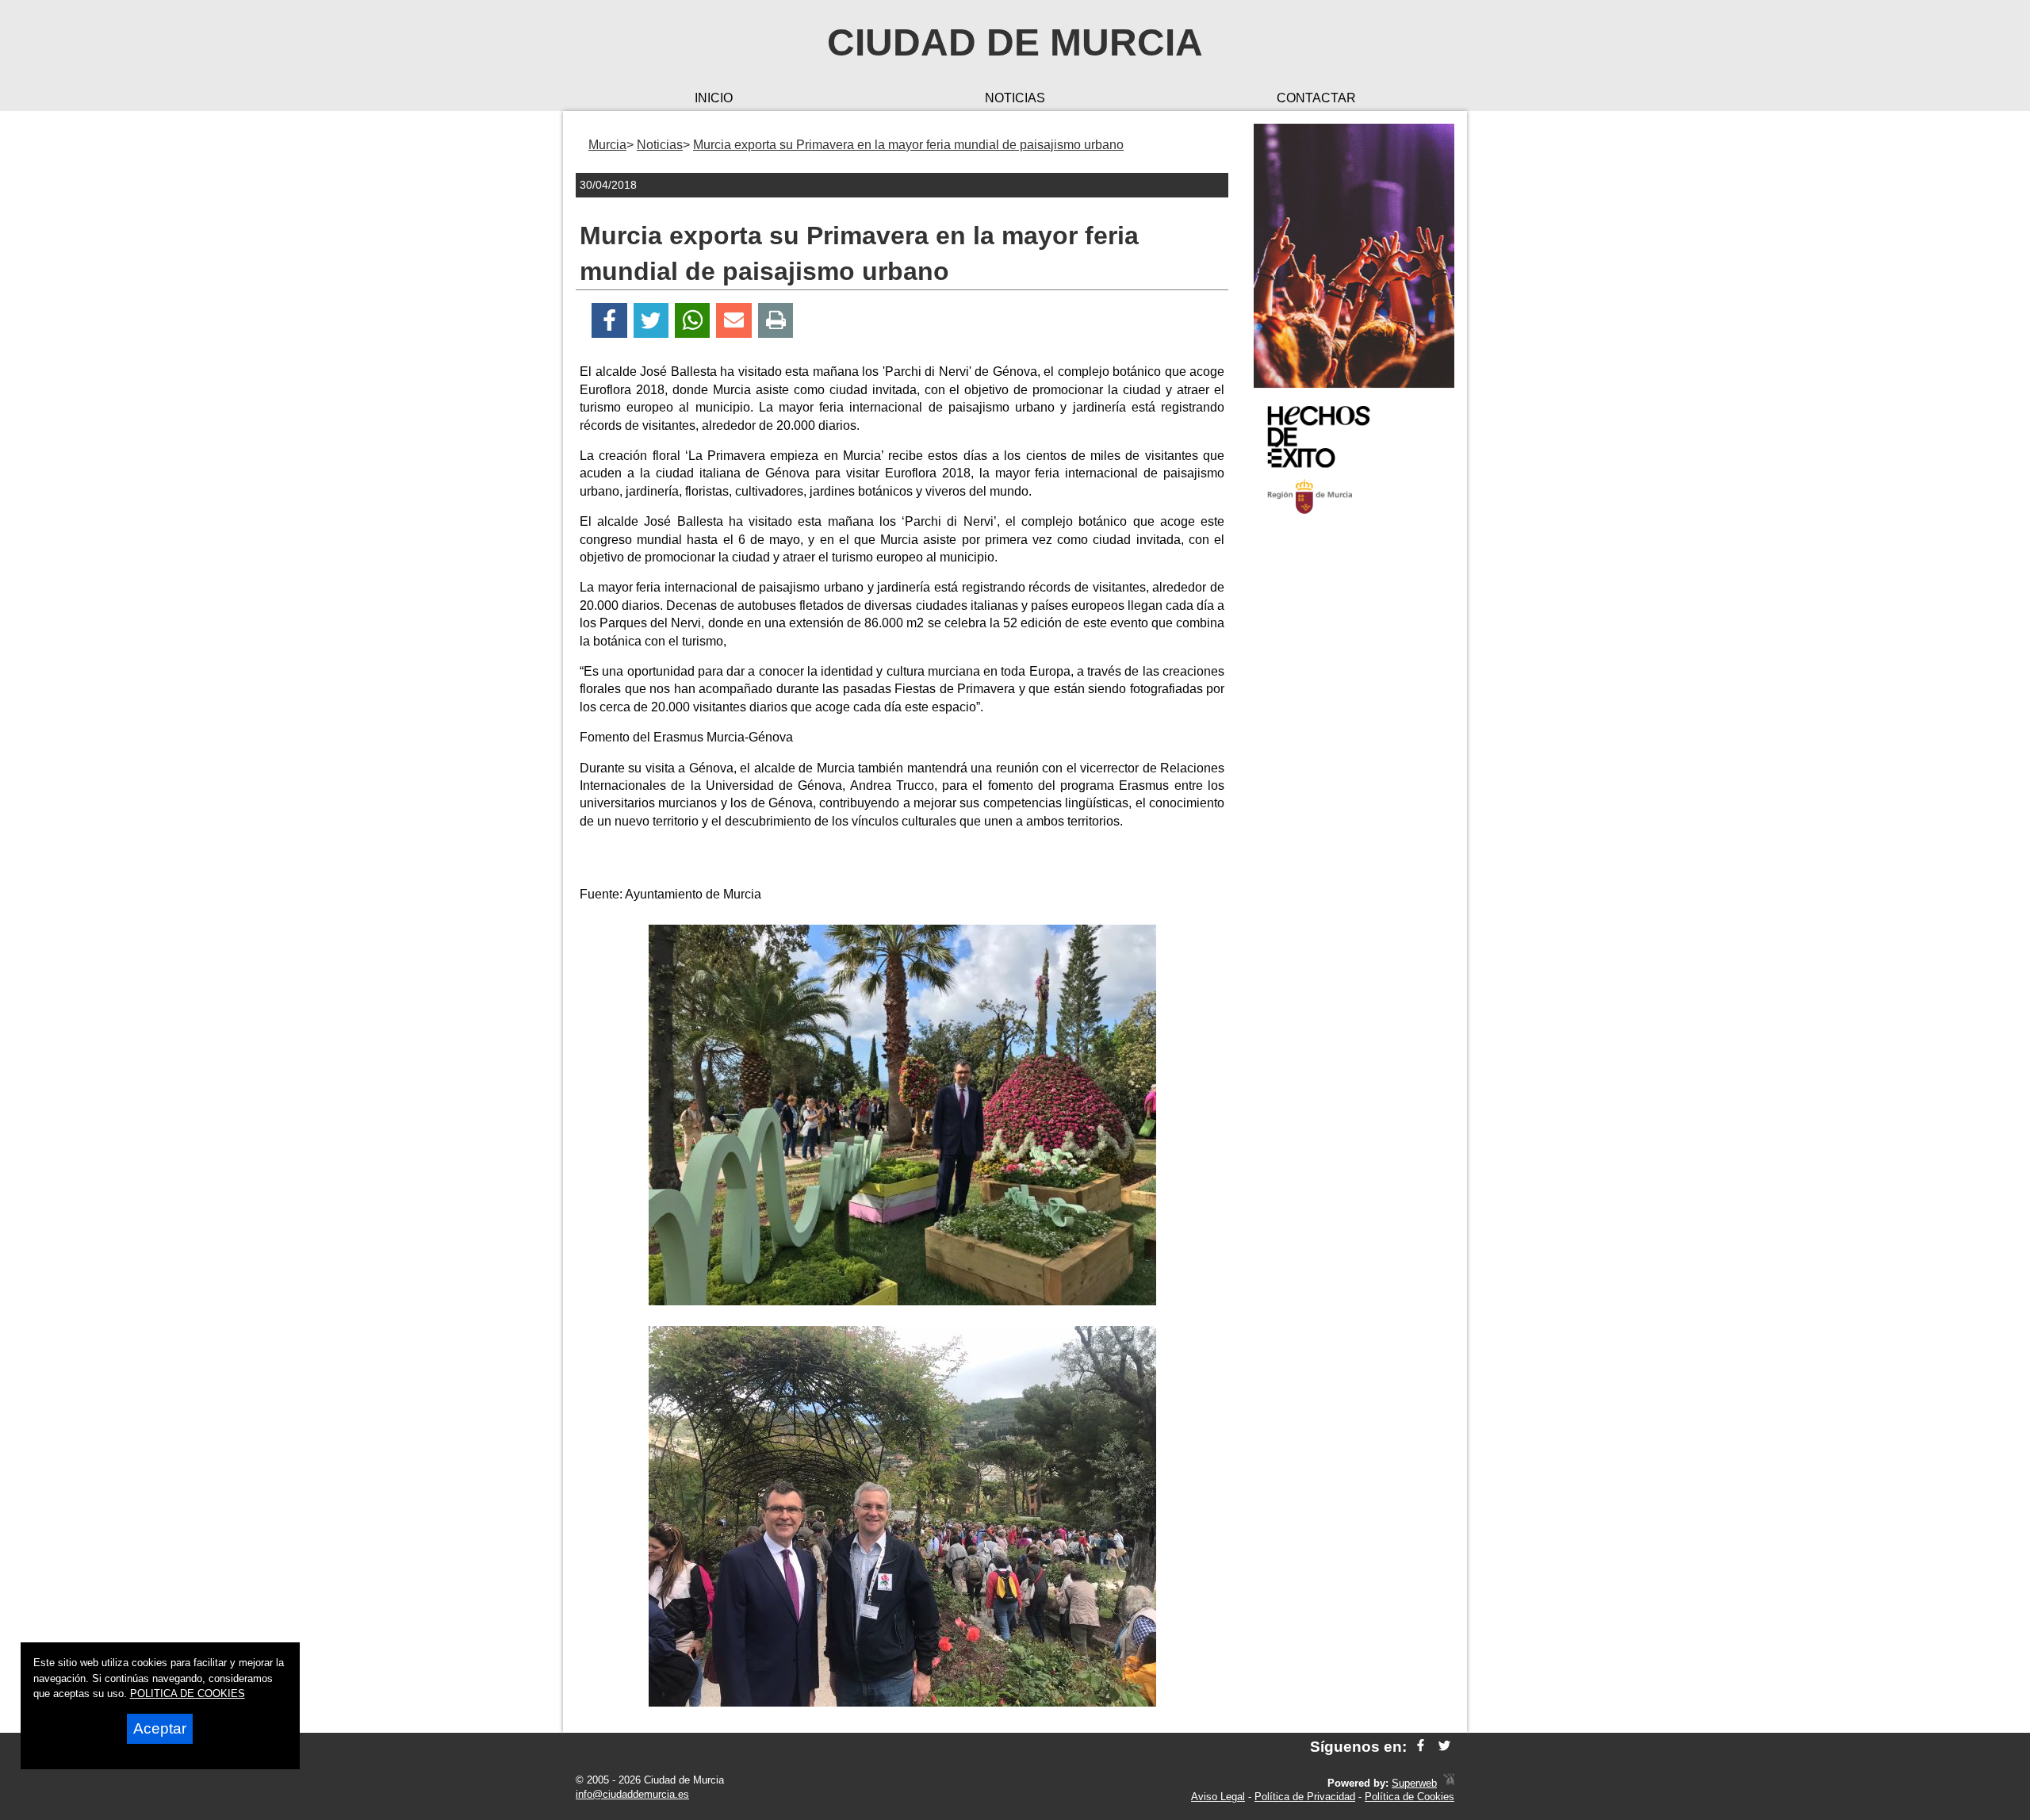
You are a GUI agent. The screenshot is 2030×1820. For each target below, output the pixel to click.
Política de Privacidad (1305, 1797)
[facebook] (1421, 1747)
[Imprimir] (776, 321)
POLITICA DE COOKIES (188, 1694)
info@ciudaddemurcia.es (632, 1794)
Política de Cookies (1410, 1797)
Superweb (1414, 1783)
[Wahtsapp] (693, 321)
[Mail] (733, 321)
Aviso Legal (1218, 1797)
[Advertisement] (1354, 780)
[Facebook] (609, 321)
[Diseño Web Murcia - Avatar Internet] (1449, 1783)
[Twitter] (651, 321)
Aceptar (160, 1728)
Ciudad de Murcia (1015, 42)
